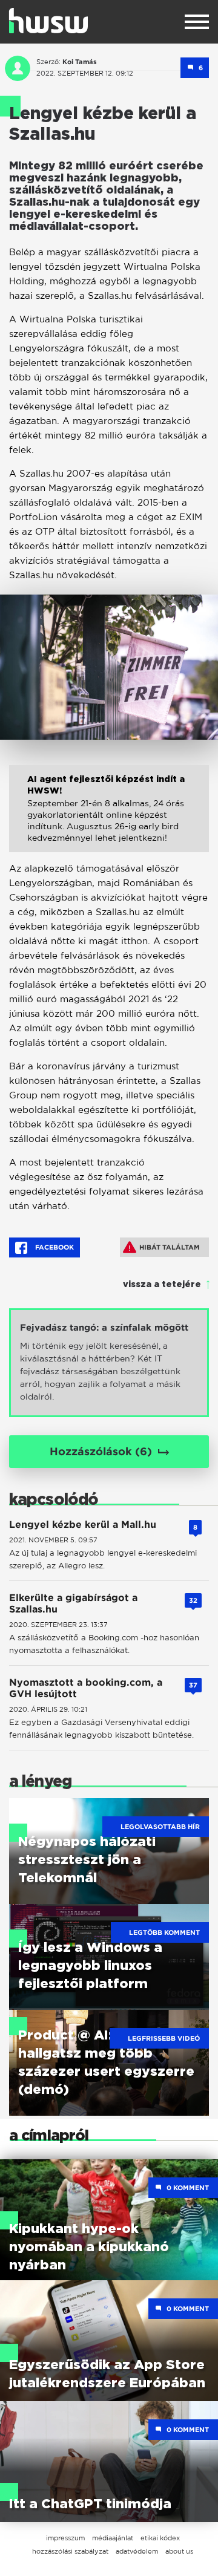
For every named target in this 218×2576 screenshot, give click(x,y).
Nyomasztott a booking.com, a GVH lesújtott (86, 1688)
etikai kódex (160, 2538)
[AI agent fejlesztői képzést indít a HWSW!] (109, 818)
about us (179, 2551)
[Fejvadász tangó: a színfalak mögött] (109, 1363)
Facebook (54, 1247)
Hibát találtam (170, 1247)
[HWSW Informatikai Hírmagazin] (48, 21)
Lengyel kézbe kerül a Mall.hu (83, 1524)
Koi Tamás (80, 62)
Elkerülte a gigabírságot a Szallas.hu (73, 1603)
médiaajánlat (113, 2538)
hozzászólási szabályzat (70, 2551)
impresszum (65, 2538)
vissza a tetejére (162, 1285)
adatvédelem (137, 2551)
